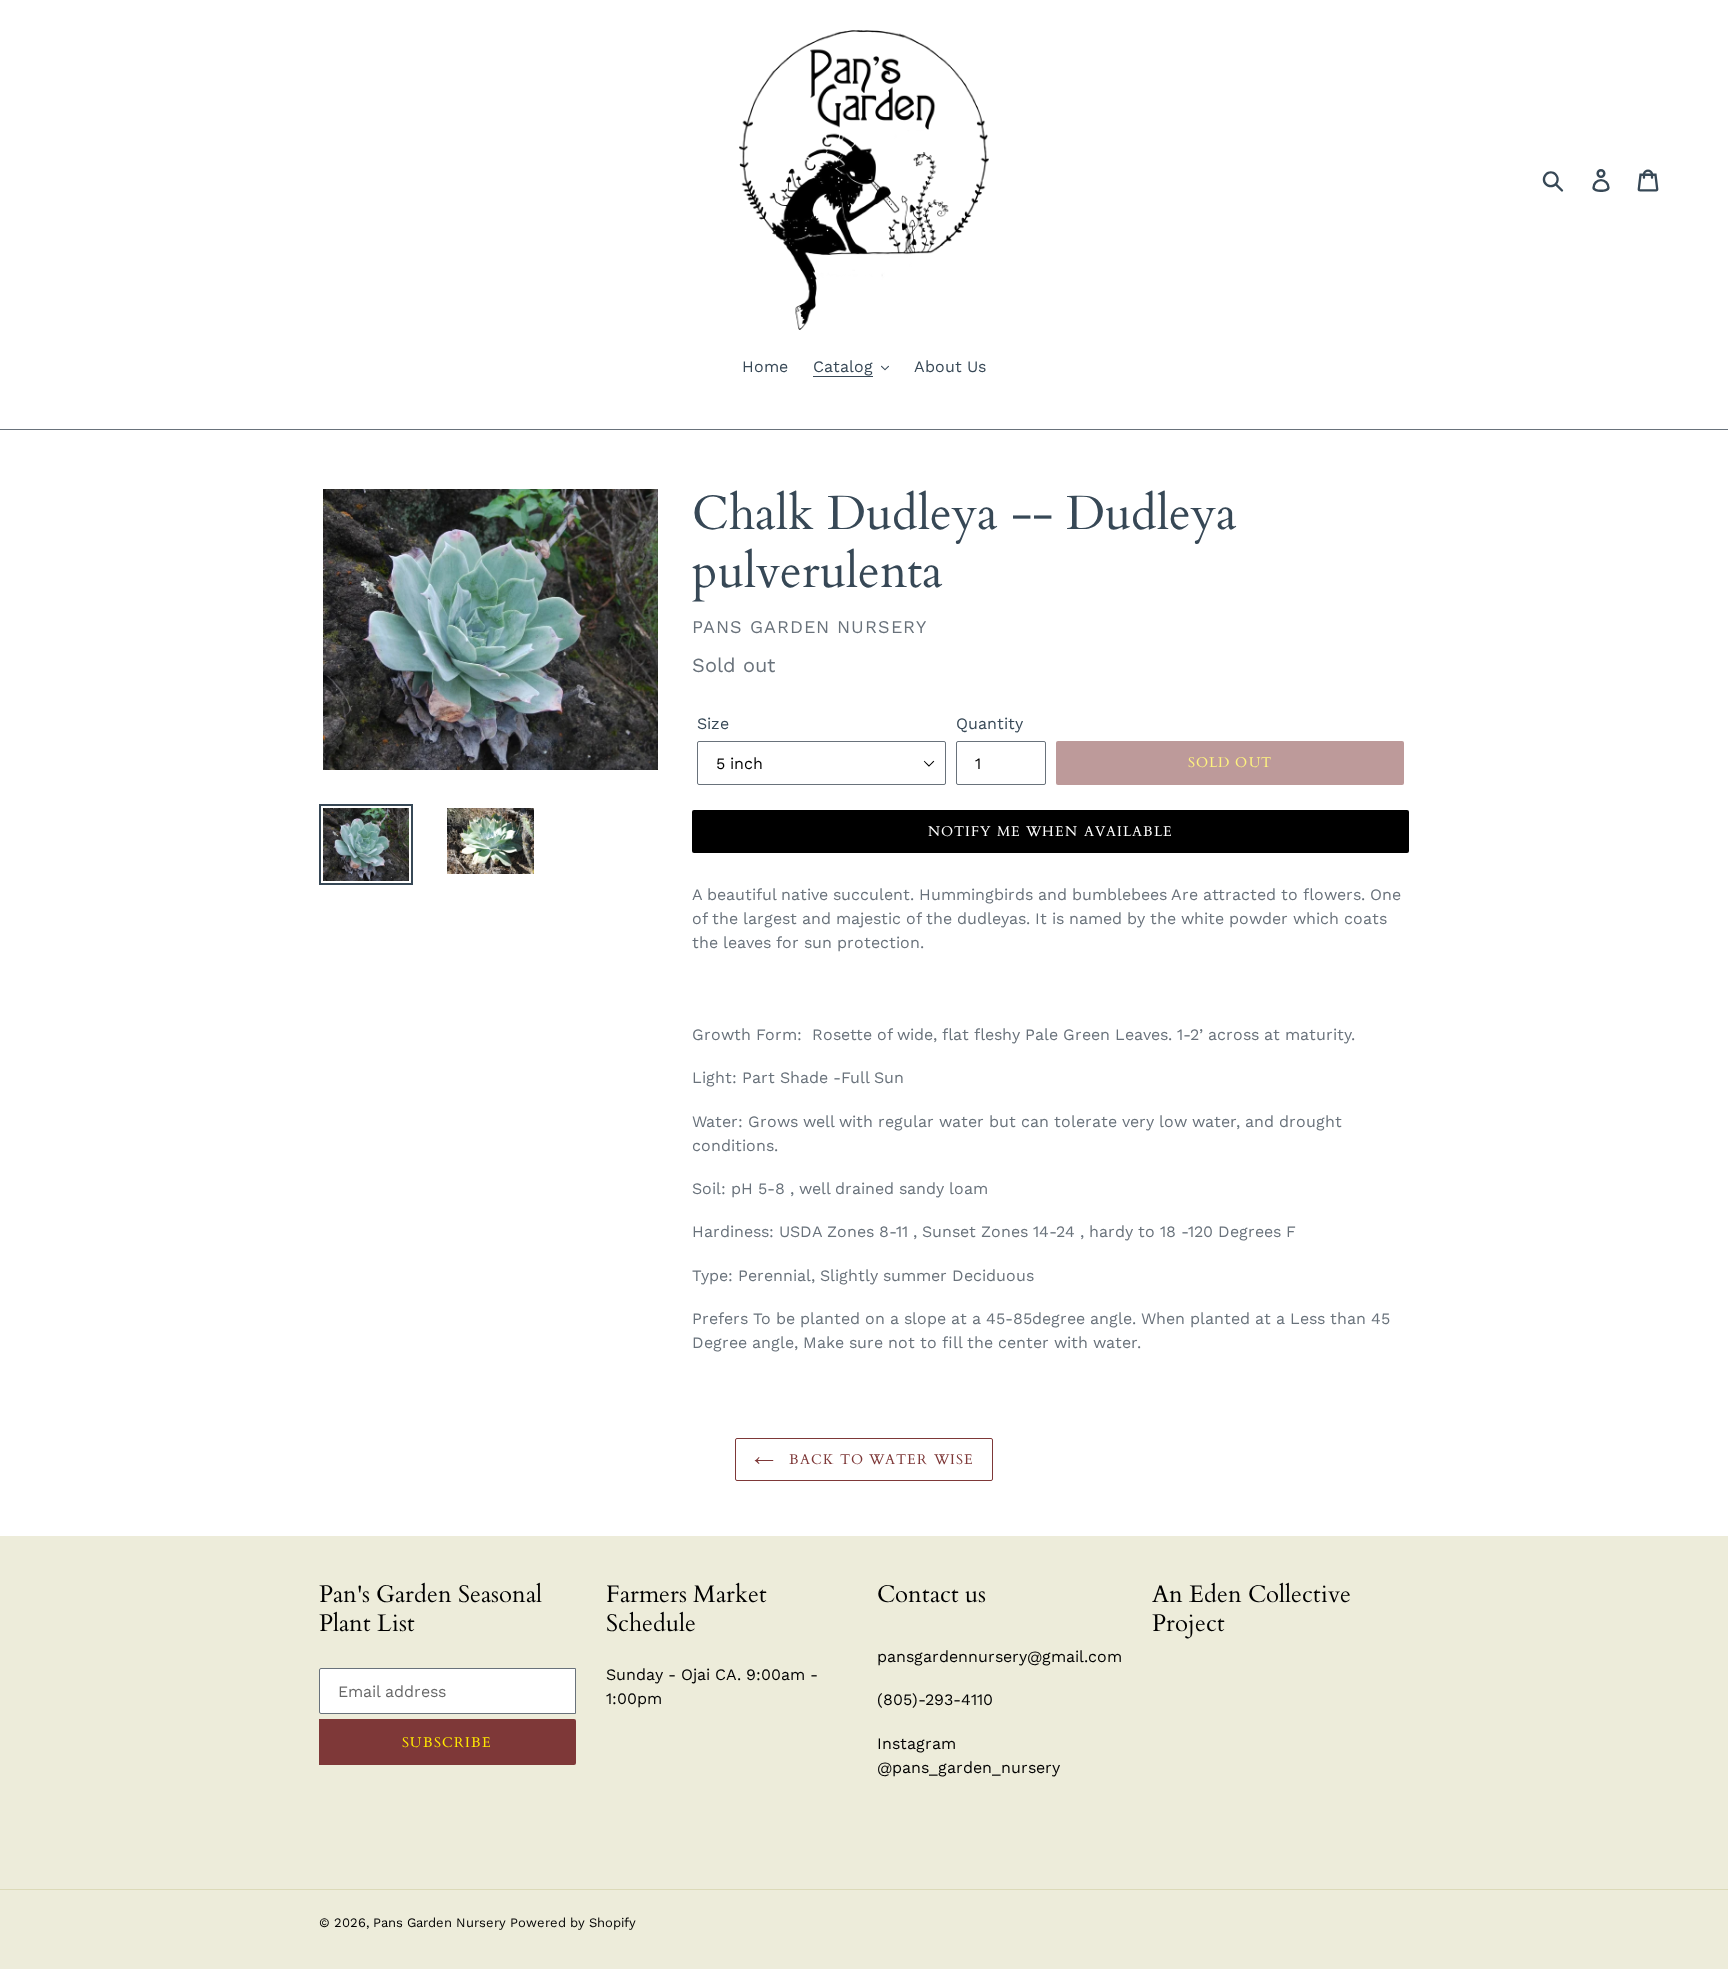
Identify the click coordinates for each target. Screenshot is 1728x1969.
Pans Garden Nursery (441, 1922)
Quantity (989, 723)
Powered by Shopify (573, 1922)
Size (713, 723)
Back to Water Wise (879, 1459)
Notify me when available (1051, 831)
